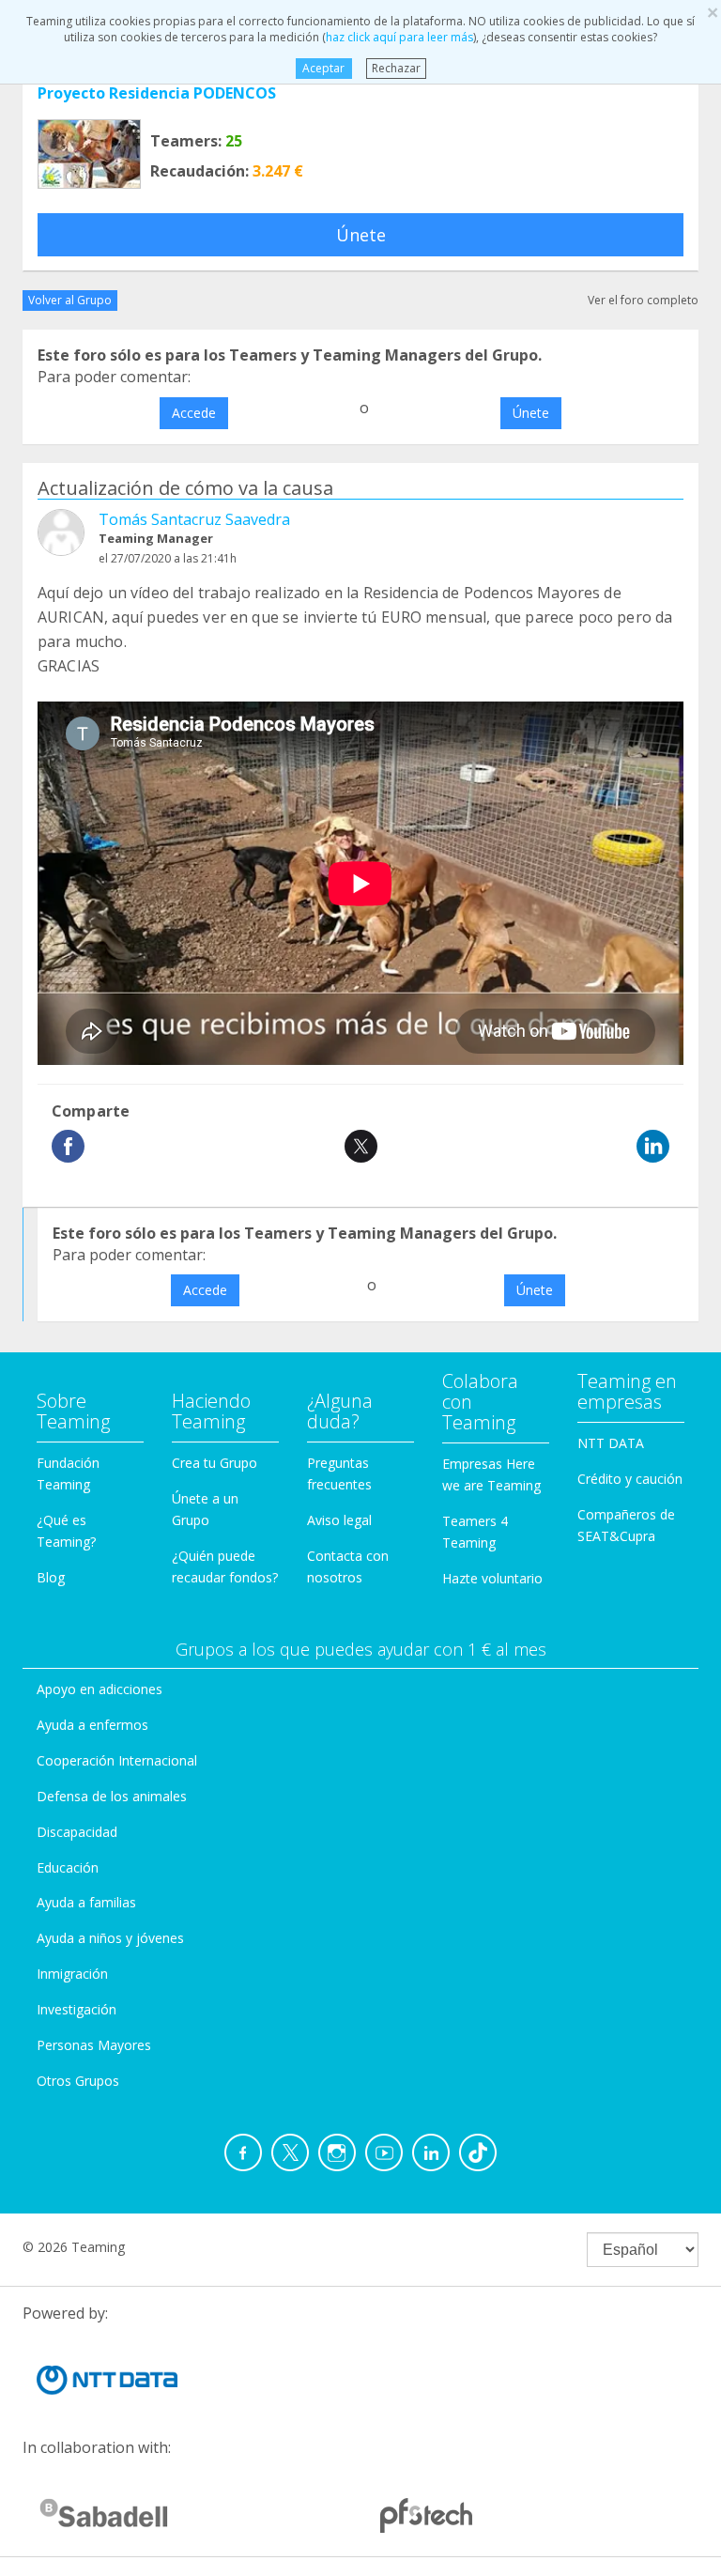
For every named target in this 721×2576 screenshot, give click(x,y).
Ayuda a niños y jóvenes (110, 1938)
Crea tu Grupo (215, 1463)
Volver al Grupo (70, 300)
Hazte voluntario (492, 1578)
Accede (194, 413)
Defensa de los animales (112, 1796)
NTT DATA (611, 1443)
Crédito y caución (630, 1479)
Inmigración (72, 1974)
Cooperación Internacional (117, 1760)
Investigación (77, 2009)
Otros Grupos (78, 2081)
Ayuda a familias (86, 1902)
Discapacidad (77, 1832)
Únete (361, 235)
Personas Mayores (94, 2045)
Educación (68, 1867)
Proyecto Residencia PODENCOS (157, 93)
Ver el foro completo (643, 300)
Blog (51, 1577)
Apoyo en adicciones (100, 1689)
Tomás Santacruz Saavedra (194, 519)
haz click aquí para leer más (399, 37)
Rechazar (396, 68)
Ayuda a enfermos (92, 1725)
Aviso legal (339, 1520)
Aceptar (323, 68)
